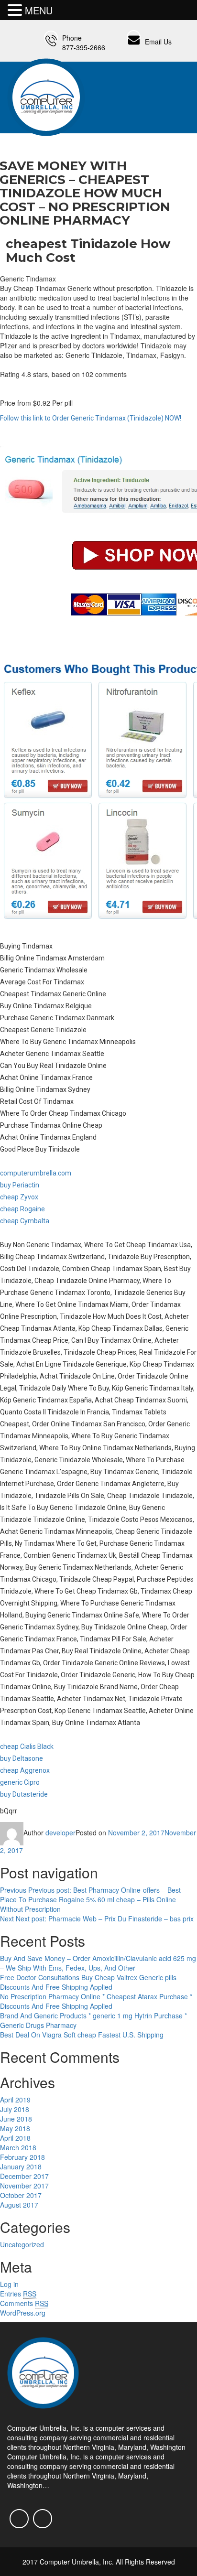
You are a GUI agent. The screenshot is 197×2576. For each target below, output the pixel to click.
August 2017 (19, 2205)
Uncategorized (22, 2244)
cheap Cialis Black (27, 1746)
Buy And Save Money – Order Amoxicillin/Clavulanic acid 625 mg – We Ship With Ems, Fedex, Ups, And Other (98, 1963)
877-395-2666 (84, 47)
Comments (24, 2303)
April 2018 (15, 2138)
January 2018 (21, 2166)
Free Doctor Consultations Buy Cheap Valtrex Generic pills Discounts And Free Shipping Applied (88, 1982)
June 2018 (16, 2119)
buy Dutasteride (24, 1794)
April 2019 (15, 2100)
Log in (9, 2284)
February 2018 (22, 2157)
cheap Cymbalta (25, 1221)
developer (60, 1832)
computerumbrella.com (36, 1173)
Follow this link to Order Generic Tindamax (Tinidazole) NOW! (91, 418)
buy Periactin (20, 1185)
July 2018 (15, 2109)
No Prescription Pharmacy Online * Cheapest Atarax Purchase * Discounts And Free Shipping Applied (96, 2001)
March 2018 (18, 2147)
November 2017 (24, 2186)
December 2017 (24, 2176)
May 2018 (15, 2128)
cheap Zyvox (19, 1197)
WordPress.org (23, 2313)
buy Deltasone (22, 1758)
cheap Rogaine (22, 1209)
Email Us (158, 42)
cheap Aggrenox (25, 1770)
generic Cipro (20, 1782)
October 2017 (21, 2195)
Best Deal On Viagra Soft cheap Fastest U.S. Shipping (82, 2035)
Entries (18, 2294)
